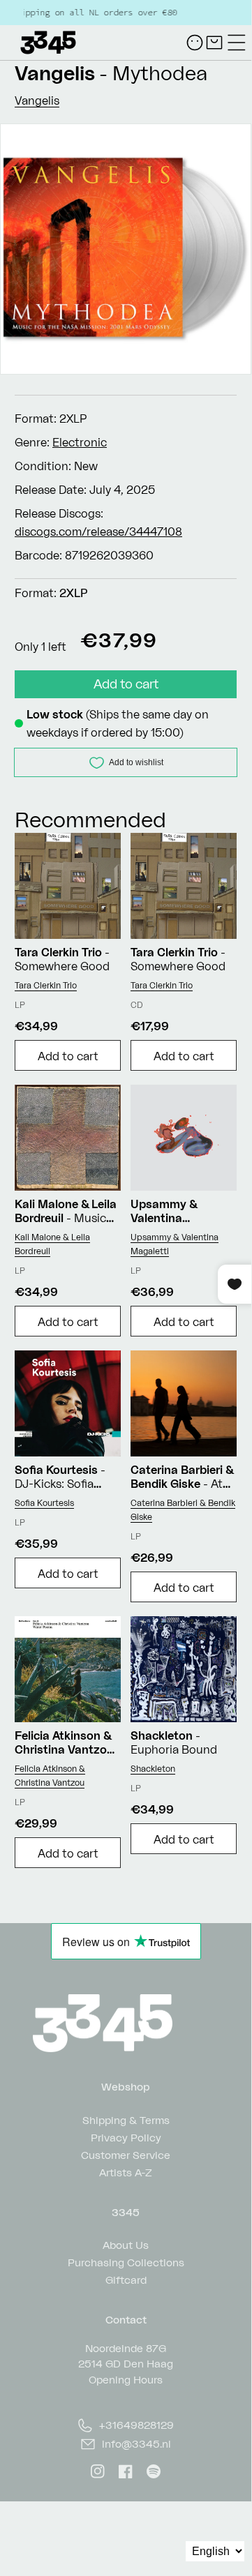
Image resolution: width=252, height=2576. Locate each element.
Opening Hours (126, 2380)
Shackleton (153, 1769)
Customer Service (126, 2154)
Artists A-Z (126, 2172)
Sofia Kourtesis (44, 1503)
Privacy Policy (126, 2137)
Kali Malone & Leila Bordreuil (52, 1244)
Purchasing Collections (126, 2262)
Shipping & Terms (126, 2119)
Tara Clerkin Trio (46, 985)
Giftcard (126, 2279)
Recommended (90, 819)
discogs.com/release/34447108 (98, 532)
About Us (126, 2244)
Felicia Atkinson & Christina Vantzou (50, 1776)
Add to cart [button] (68, 1056)
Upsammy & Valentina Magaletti (175, 1244)
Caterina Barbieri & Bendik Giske (183, 1510)
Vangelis (55, 73)
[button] (237, 43)
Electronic (80, 442)
